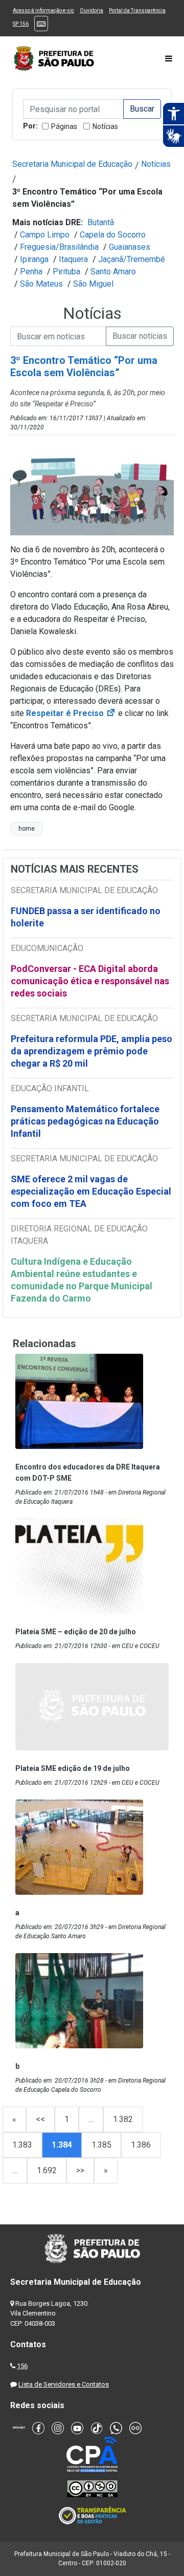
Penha (31, 272)
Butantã (101, 222)
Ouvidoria (91, 10)
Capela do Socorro (113, 235)
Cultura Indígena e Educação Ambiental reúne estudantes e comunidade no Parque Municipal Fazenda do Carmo (82, 1280)
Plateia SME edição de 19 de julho (73, 1768)
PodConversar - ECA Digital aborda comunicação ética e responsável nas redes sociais (90, 981)
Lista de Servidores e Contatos (64, 2384)
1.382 (123, 2119)
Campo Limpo (45, 235)
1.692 (47, 2170)
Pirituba (66, 272)
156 (22, 2366)
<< (40, 2119)
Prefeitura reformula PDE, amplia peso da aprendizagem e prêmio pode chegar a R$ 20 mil (91, 1051)
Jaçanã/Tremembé (132, 259)
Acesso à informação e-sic (43, 10)
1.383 (22, 2145)
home (27, 829)
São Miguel (93, 284)
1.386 (141, 2145)
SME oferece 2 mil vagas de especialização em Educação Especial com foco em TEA (91, 1191)
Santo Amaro (113, 272)
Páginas (64, 126)
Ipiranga (34, 259)
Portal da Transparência (137, 10)
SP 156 (21, 24)
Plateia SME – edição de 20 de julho (76, 1632)
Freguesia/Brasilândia (59, 247)
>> (80, 2170)
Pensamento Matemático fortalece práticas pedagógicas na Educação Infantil (85, 1121)
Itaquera (73, 259)
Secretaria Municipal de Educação (72, 164)
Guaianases (130, 247)
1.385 (101, 2145)
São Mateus (41, 284)
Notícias (105, 126)
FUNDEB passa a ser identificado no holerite (86, 917)
